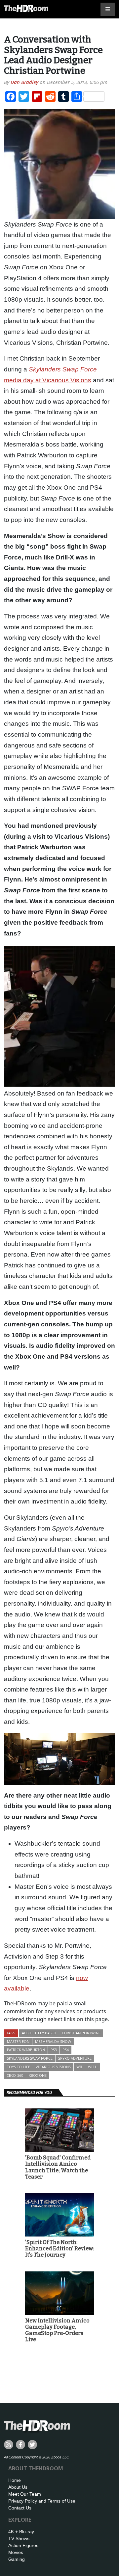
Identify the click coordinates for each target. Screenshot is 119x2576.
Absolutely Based (39, 2033)
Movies (16, 2552)
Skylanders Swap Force (30, 2058)
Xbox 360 (15, 2075)
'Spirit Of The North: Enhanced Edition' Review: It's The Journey (59, 2249)
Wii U (93, 2067)
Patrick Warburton (26, 2050)
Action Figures (23, 2545)
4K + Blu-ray (21, 2532)
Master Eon (18, 2041)
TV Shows (19, 2538)
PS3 (54, 2050)
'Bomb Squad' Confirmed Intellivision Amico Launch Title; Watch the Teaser (58, 2167)
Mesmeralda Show (53, 2041)
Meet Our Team (25, 2494)
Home (15, 2480)
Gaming (17, 2559)
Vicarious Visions (53, 2067)
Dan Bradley (24, 82)
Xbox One (38, 2075)
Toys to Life (19, 2067)
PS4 (66, 2050)
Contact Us (20, 2508)
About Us (18, 2487)
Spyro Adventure (75, 2058)
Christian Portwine (81, 2033)
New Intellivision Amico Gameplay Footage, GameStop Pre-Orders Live (57, 2330)
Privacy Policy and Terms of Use (42, 2501)
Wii (79, 2067)
